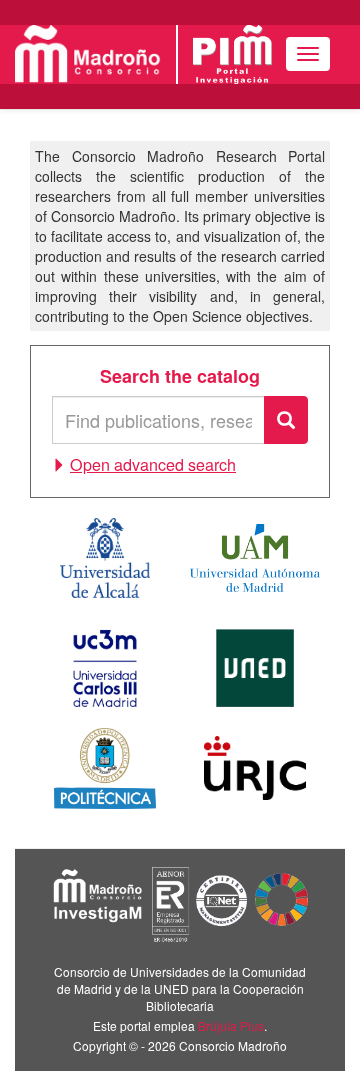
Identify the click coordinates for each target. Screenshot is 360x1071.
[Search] (286, 420)
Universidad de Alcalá (105, 558)
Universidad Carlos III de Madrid (105, 668)
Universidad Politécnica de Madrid (105, 768)
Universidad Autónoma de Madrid (255, 558)
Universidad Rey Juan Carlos (255, 768)
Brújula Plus (231, 1025)
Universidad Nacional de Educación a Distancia (255, 668)
